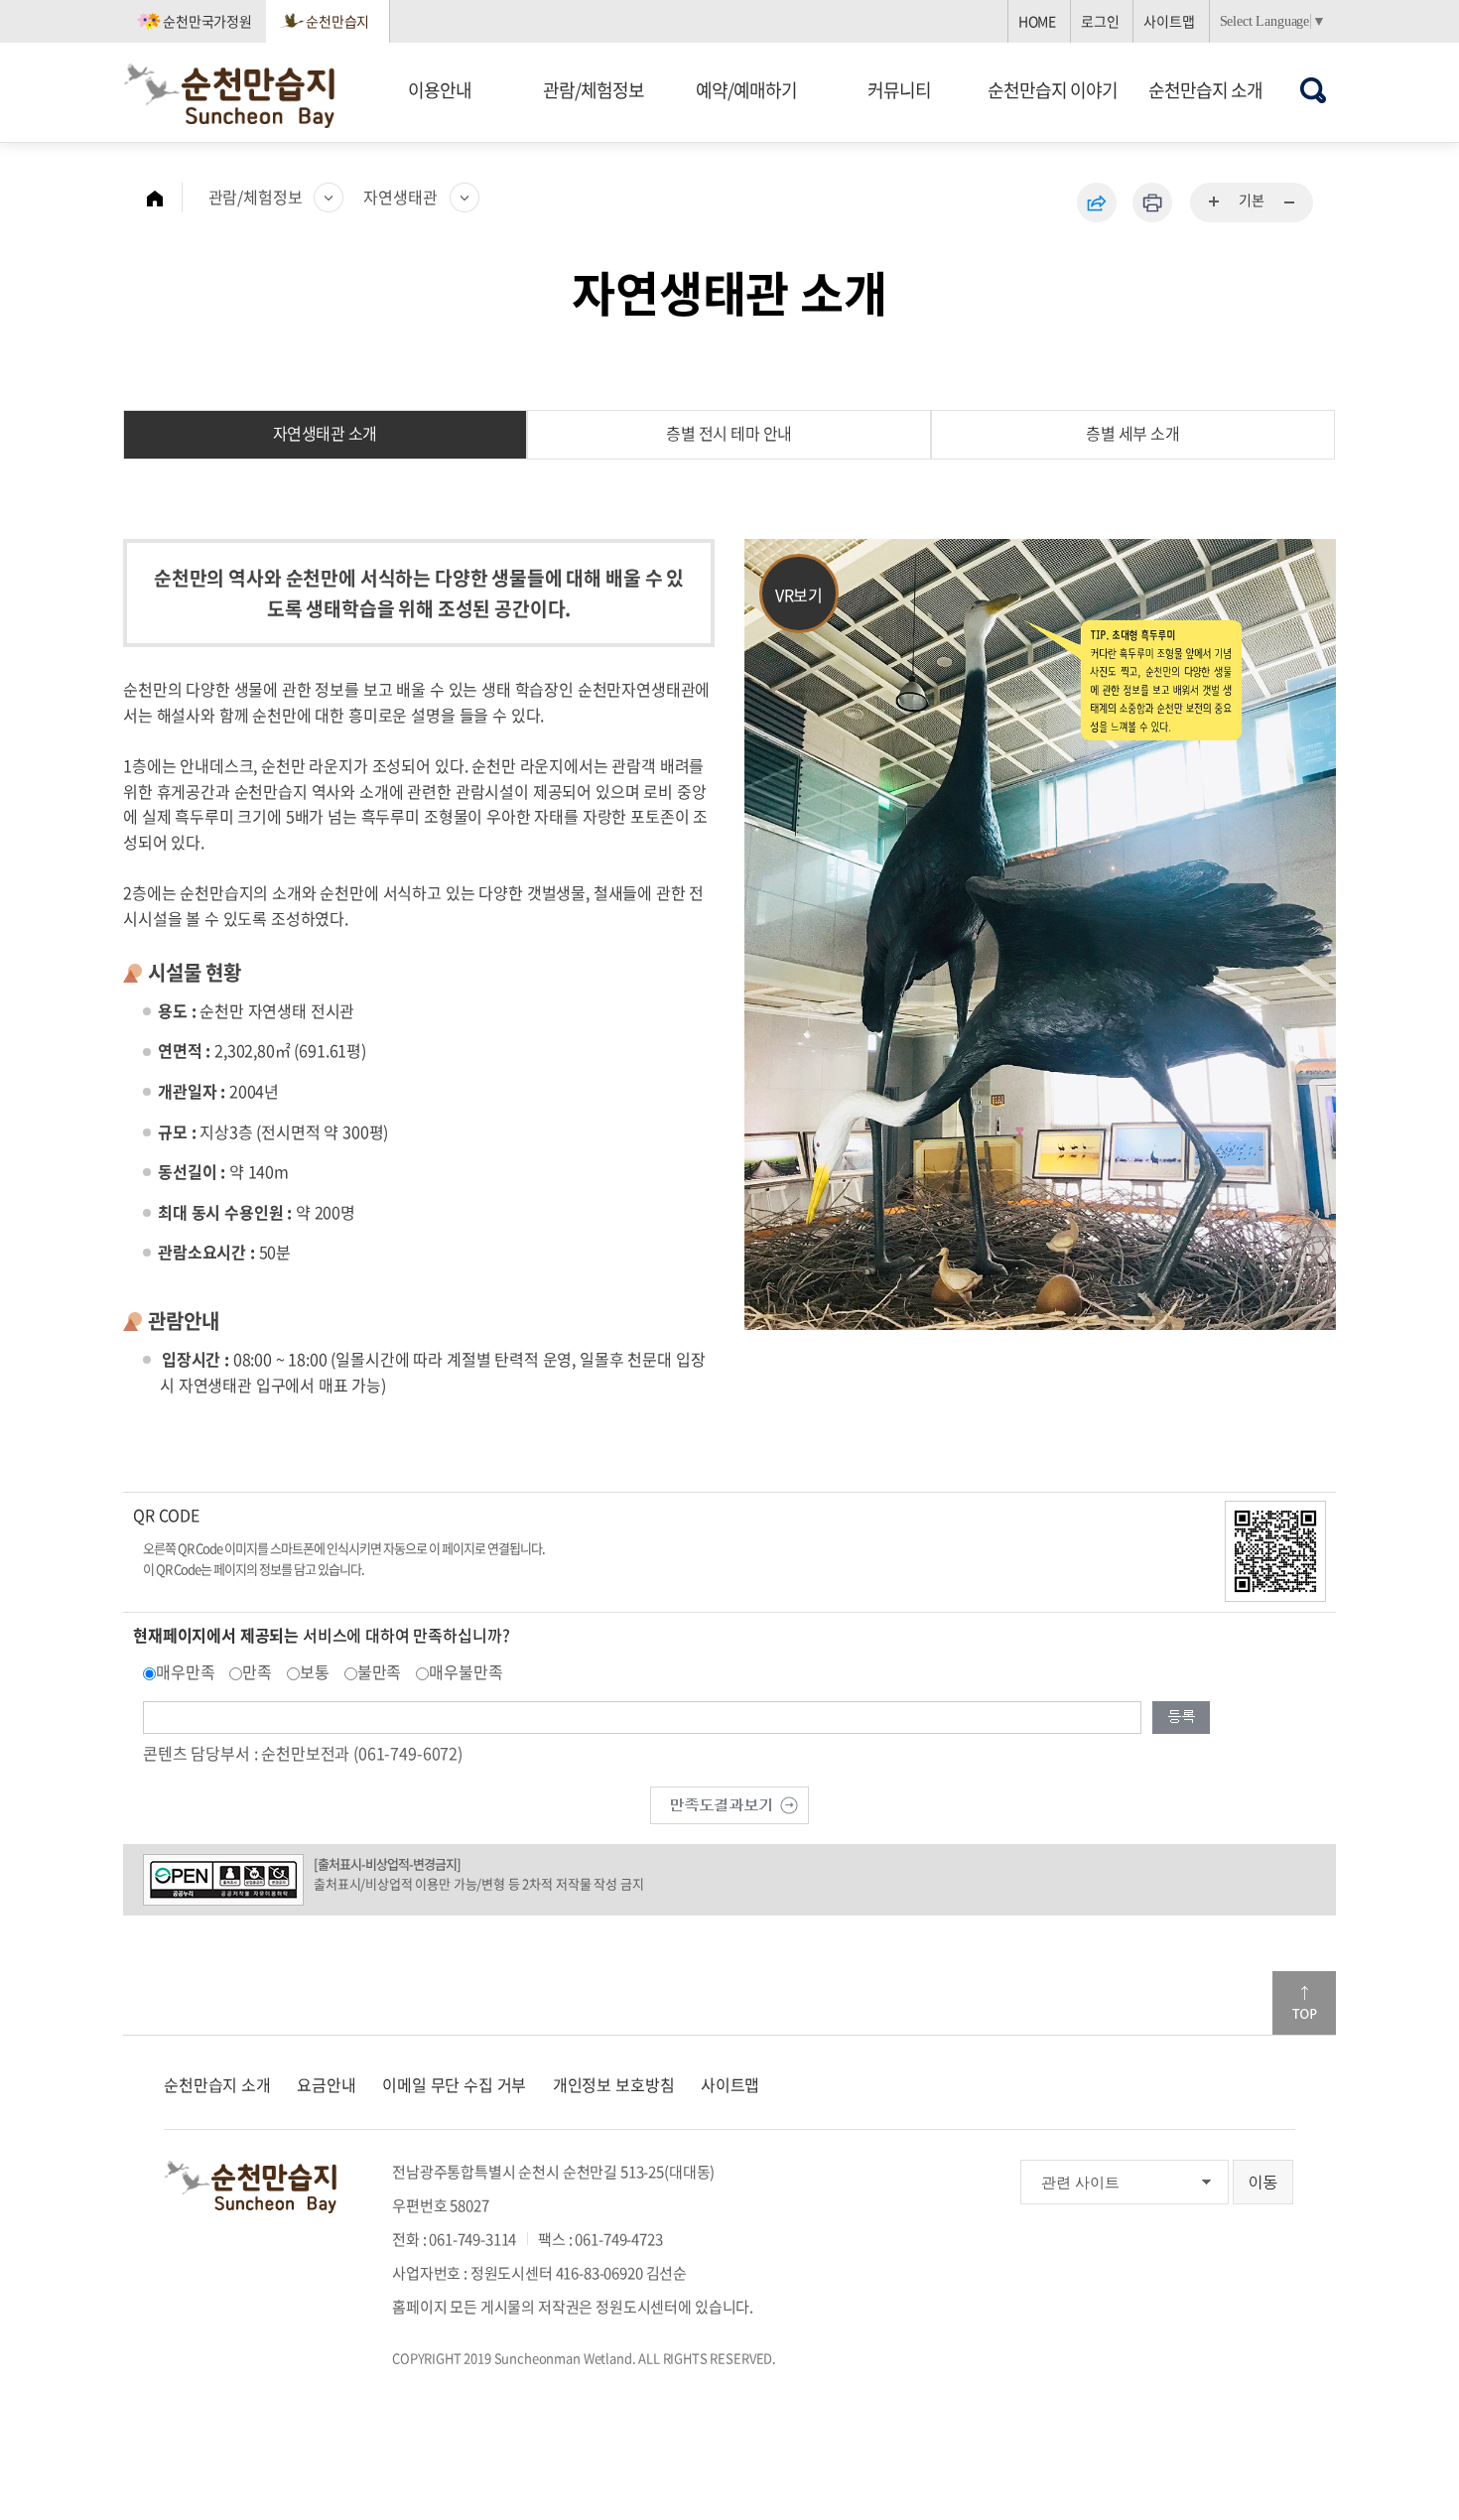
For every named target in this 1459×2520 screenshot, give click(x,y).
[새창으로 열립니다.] (729, 1802)
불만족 (380, 1671)
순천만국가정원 (207, 21)
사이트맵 (1169, 21)
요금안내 (326, 2084)
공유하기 (1097, 202)
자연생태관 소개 (325, 433)
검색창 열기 (1314, 90)
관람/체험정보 (594, 90)
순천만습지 (337, 21)
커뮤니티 (899, 90)
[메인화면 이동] (165, 198)
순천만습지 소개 (1205, 90)
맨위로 (1304, 2003)
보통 (315, 1671)
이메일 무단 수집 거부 (454, 2084)
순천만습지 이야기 (1053, 90)
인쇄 (1152, 202)
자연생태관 (400, 197)
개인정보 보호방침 (614, 2084)
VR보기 (799, 595)
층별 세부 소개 (1132, 433)
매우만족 (185, 1671)
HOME (1037, 21)
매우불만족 (465, 1671)
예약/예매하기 (746, 90)
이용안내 (440, 90)
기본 (1252, 199)
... (1215, 202)
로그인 (1100, 21)
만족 (257, 1671)
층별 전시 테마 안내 (729, 433)
